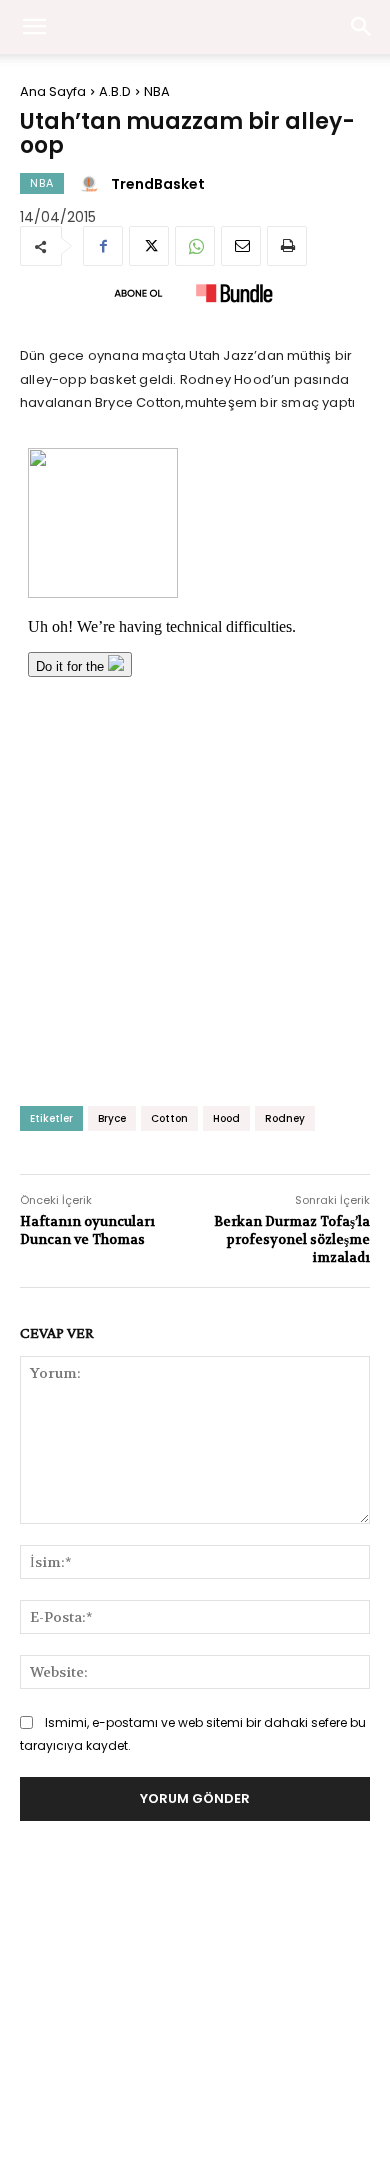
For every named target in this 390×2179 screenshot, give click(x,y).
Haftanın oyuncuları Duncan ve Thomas (87, 1230)
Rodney (285, 1118)
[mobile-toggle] (34, 27)
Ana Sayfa (53, 91)
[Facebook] (103, 246)
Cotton (169, 1118)
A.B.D (115, 91)
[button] (362, 27)
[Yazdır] (287, 246)
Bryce (112, 1118)
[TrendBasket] (92, 184)
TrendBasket (158, 184)
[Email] (241, 246)
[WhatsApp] (195, 246)
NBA (157, 91)
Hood (226, 1118)
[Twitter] (149, 246)
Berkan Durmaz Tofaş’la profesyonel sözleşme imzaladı (292, 1239)
